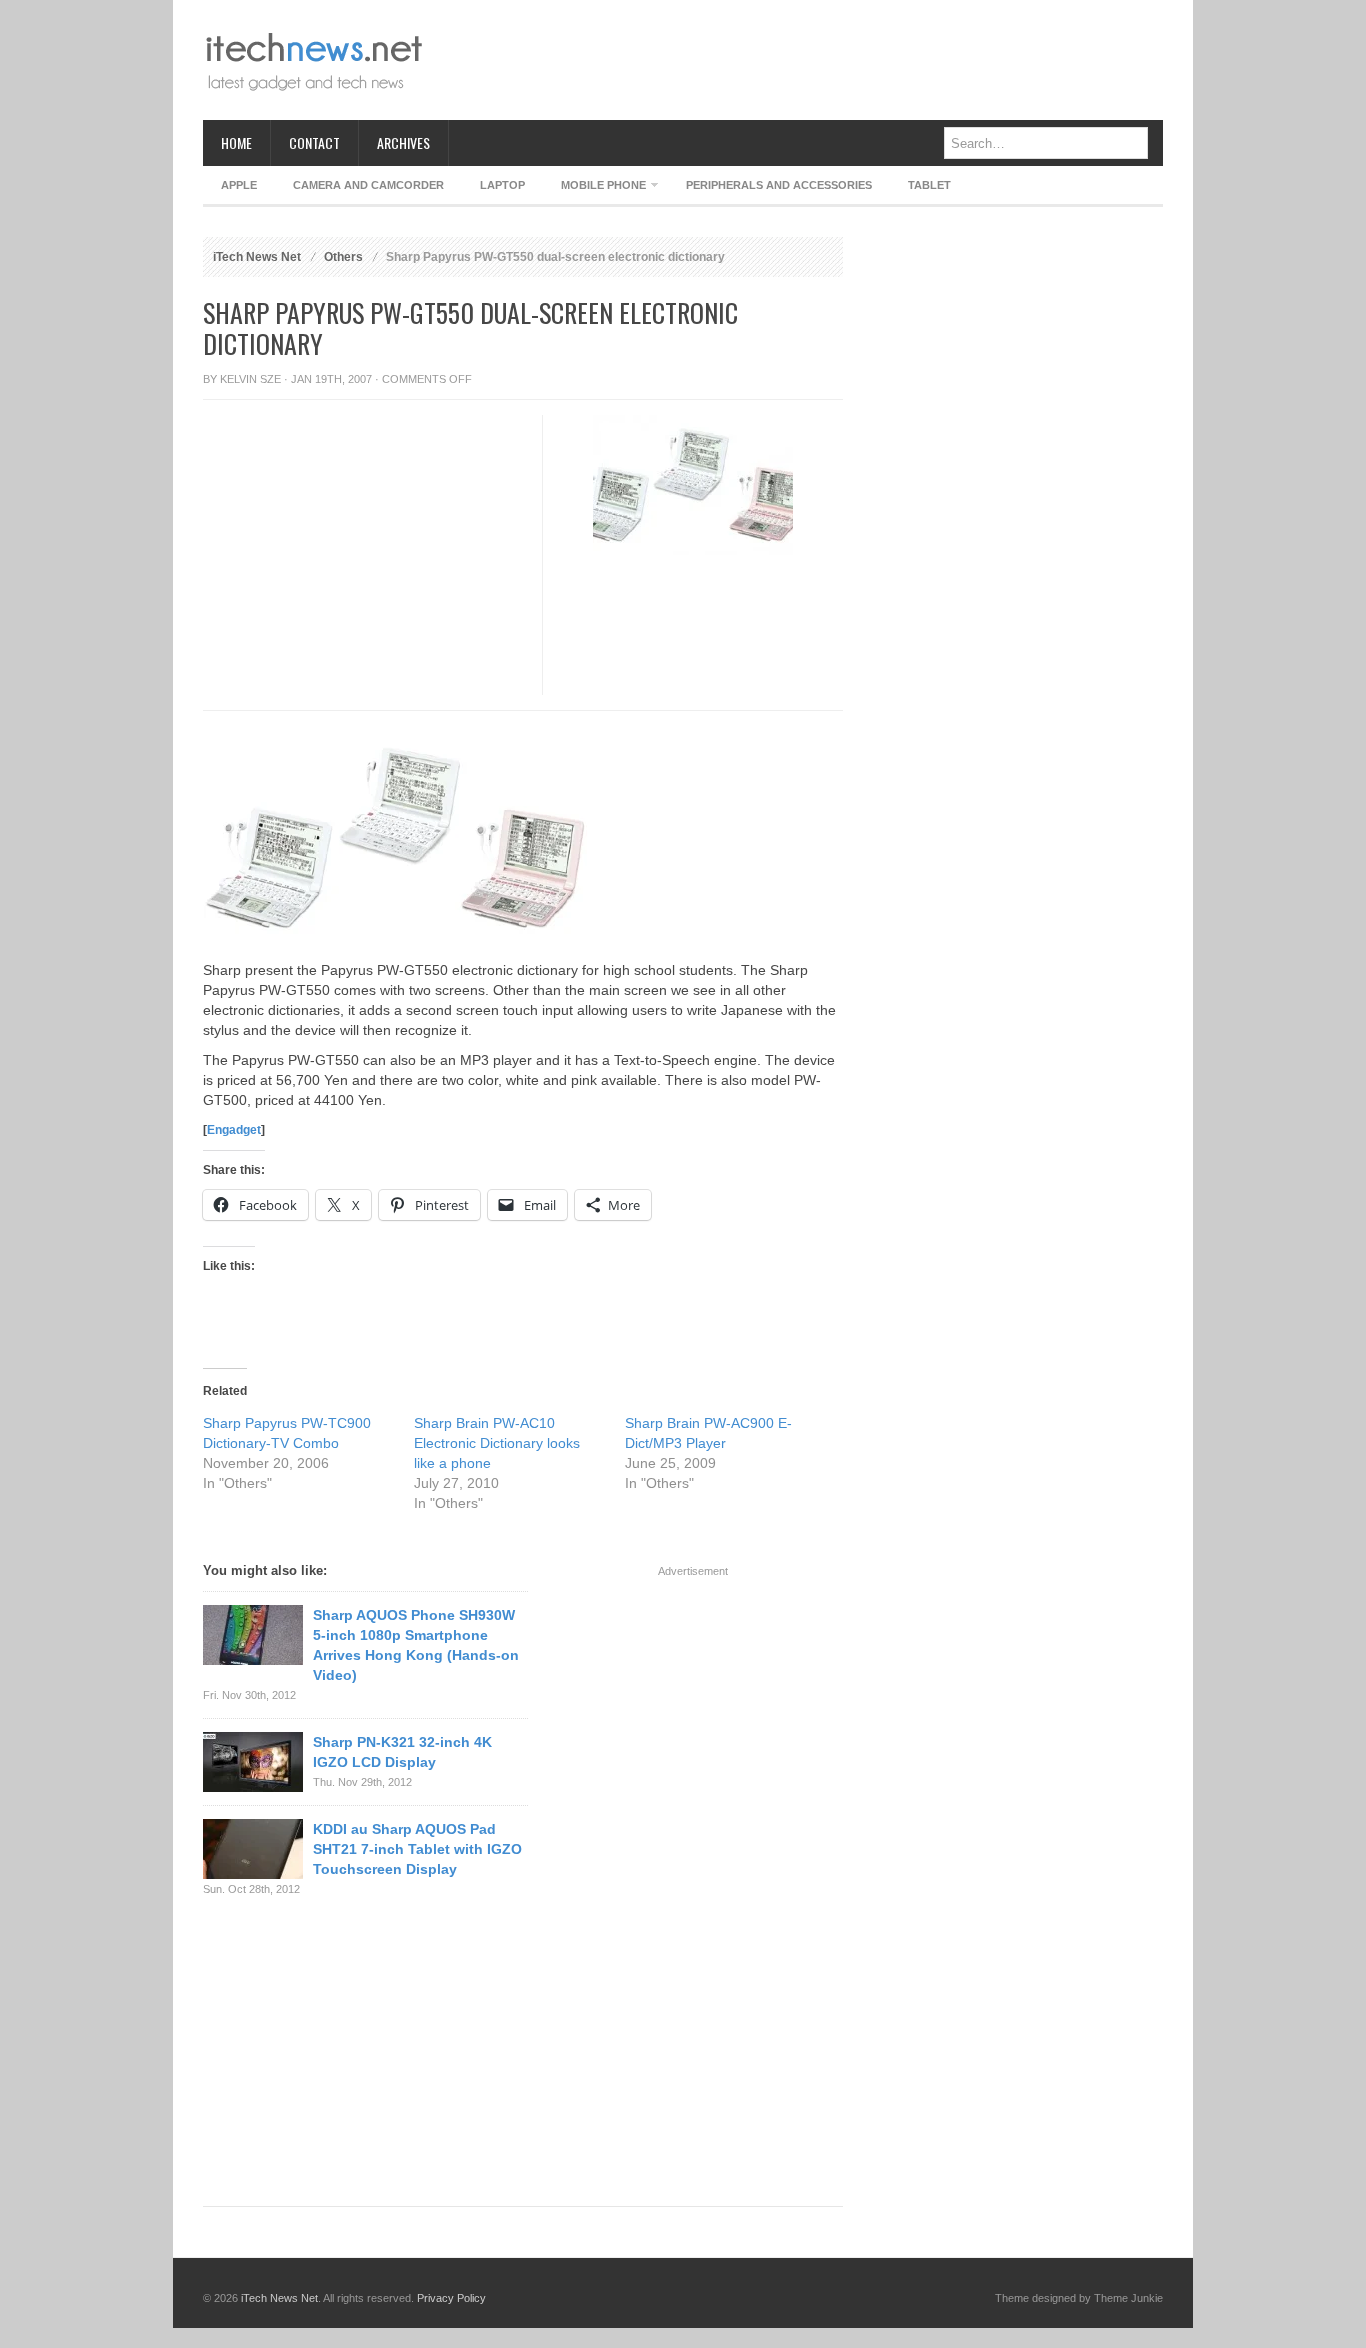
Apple (239, 185)
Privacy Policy (451, 2298)
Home (236, 142)
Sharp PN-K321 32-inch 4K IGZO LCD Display (402, 1752)
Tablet (929, 185)
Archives (403, 142)
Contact (314, 142)
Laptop (502, 185)
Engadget (234, 1130)
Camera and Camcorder (368, 185)
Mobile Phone (594, 188)
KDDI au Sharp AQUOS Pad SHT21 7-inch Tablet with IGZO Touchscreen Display (417, 1849)
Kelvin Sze (250, 379)
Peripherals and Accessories (779, 185)
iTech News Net (257, 257)
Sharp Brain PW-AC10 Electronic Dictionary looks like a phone (497, 1443)
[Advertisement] (799, 60)
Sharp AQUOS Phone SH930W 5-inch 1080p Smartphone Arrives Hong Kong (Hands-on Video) (416, 1645)
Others (343, 257)
